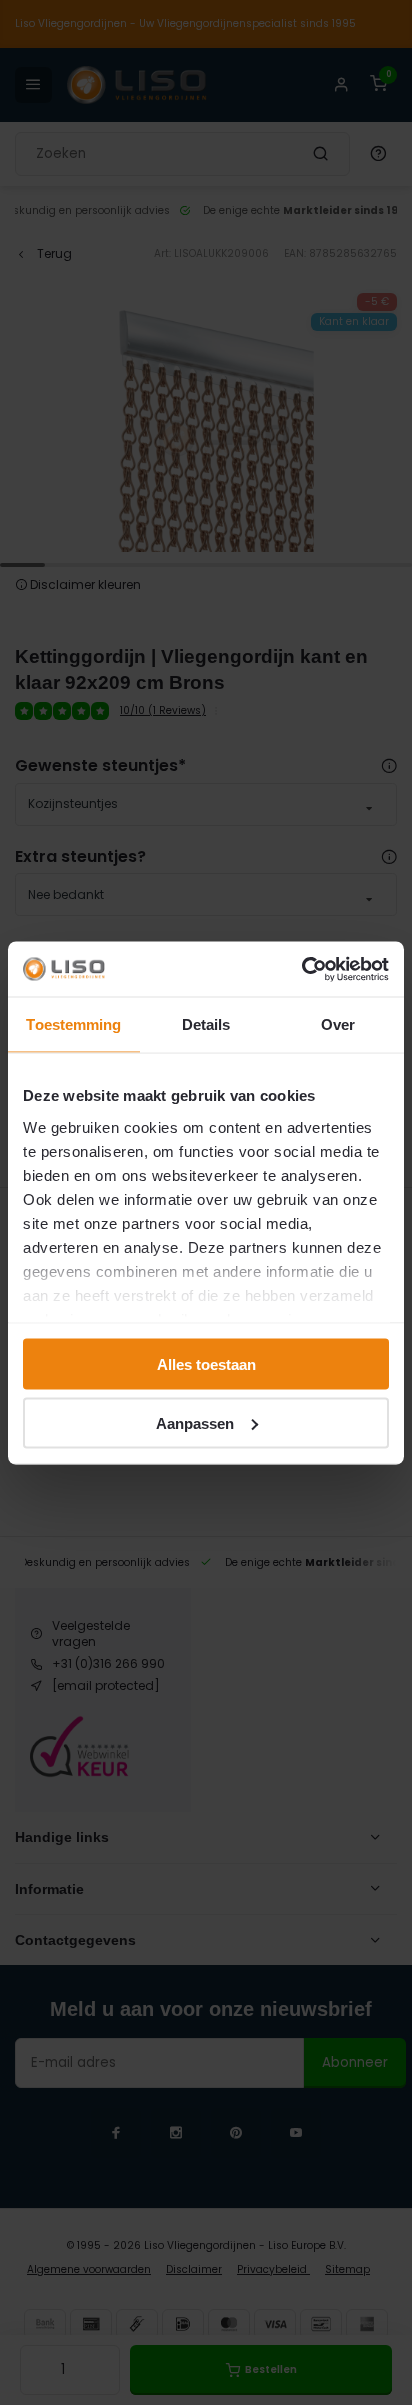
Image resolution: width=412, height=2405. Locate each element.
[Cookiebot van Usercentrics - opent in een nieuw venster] (301, 969)
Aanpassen (195, 1422)
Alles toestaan (206, 1364)
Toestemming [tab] (73, 1024)
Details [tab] (206, 1024)
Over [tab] (338, 1024)
